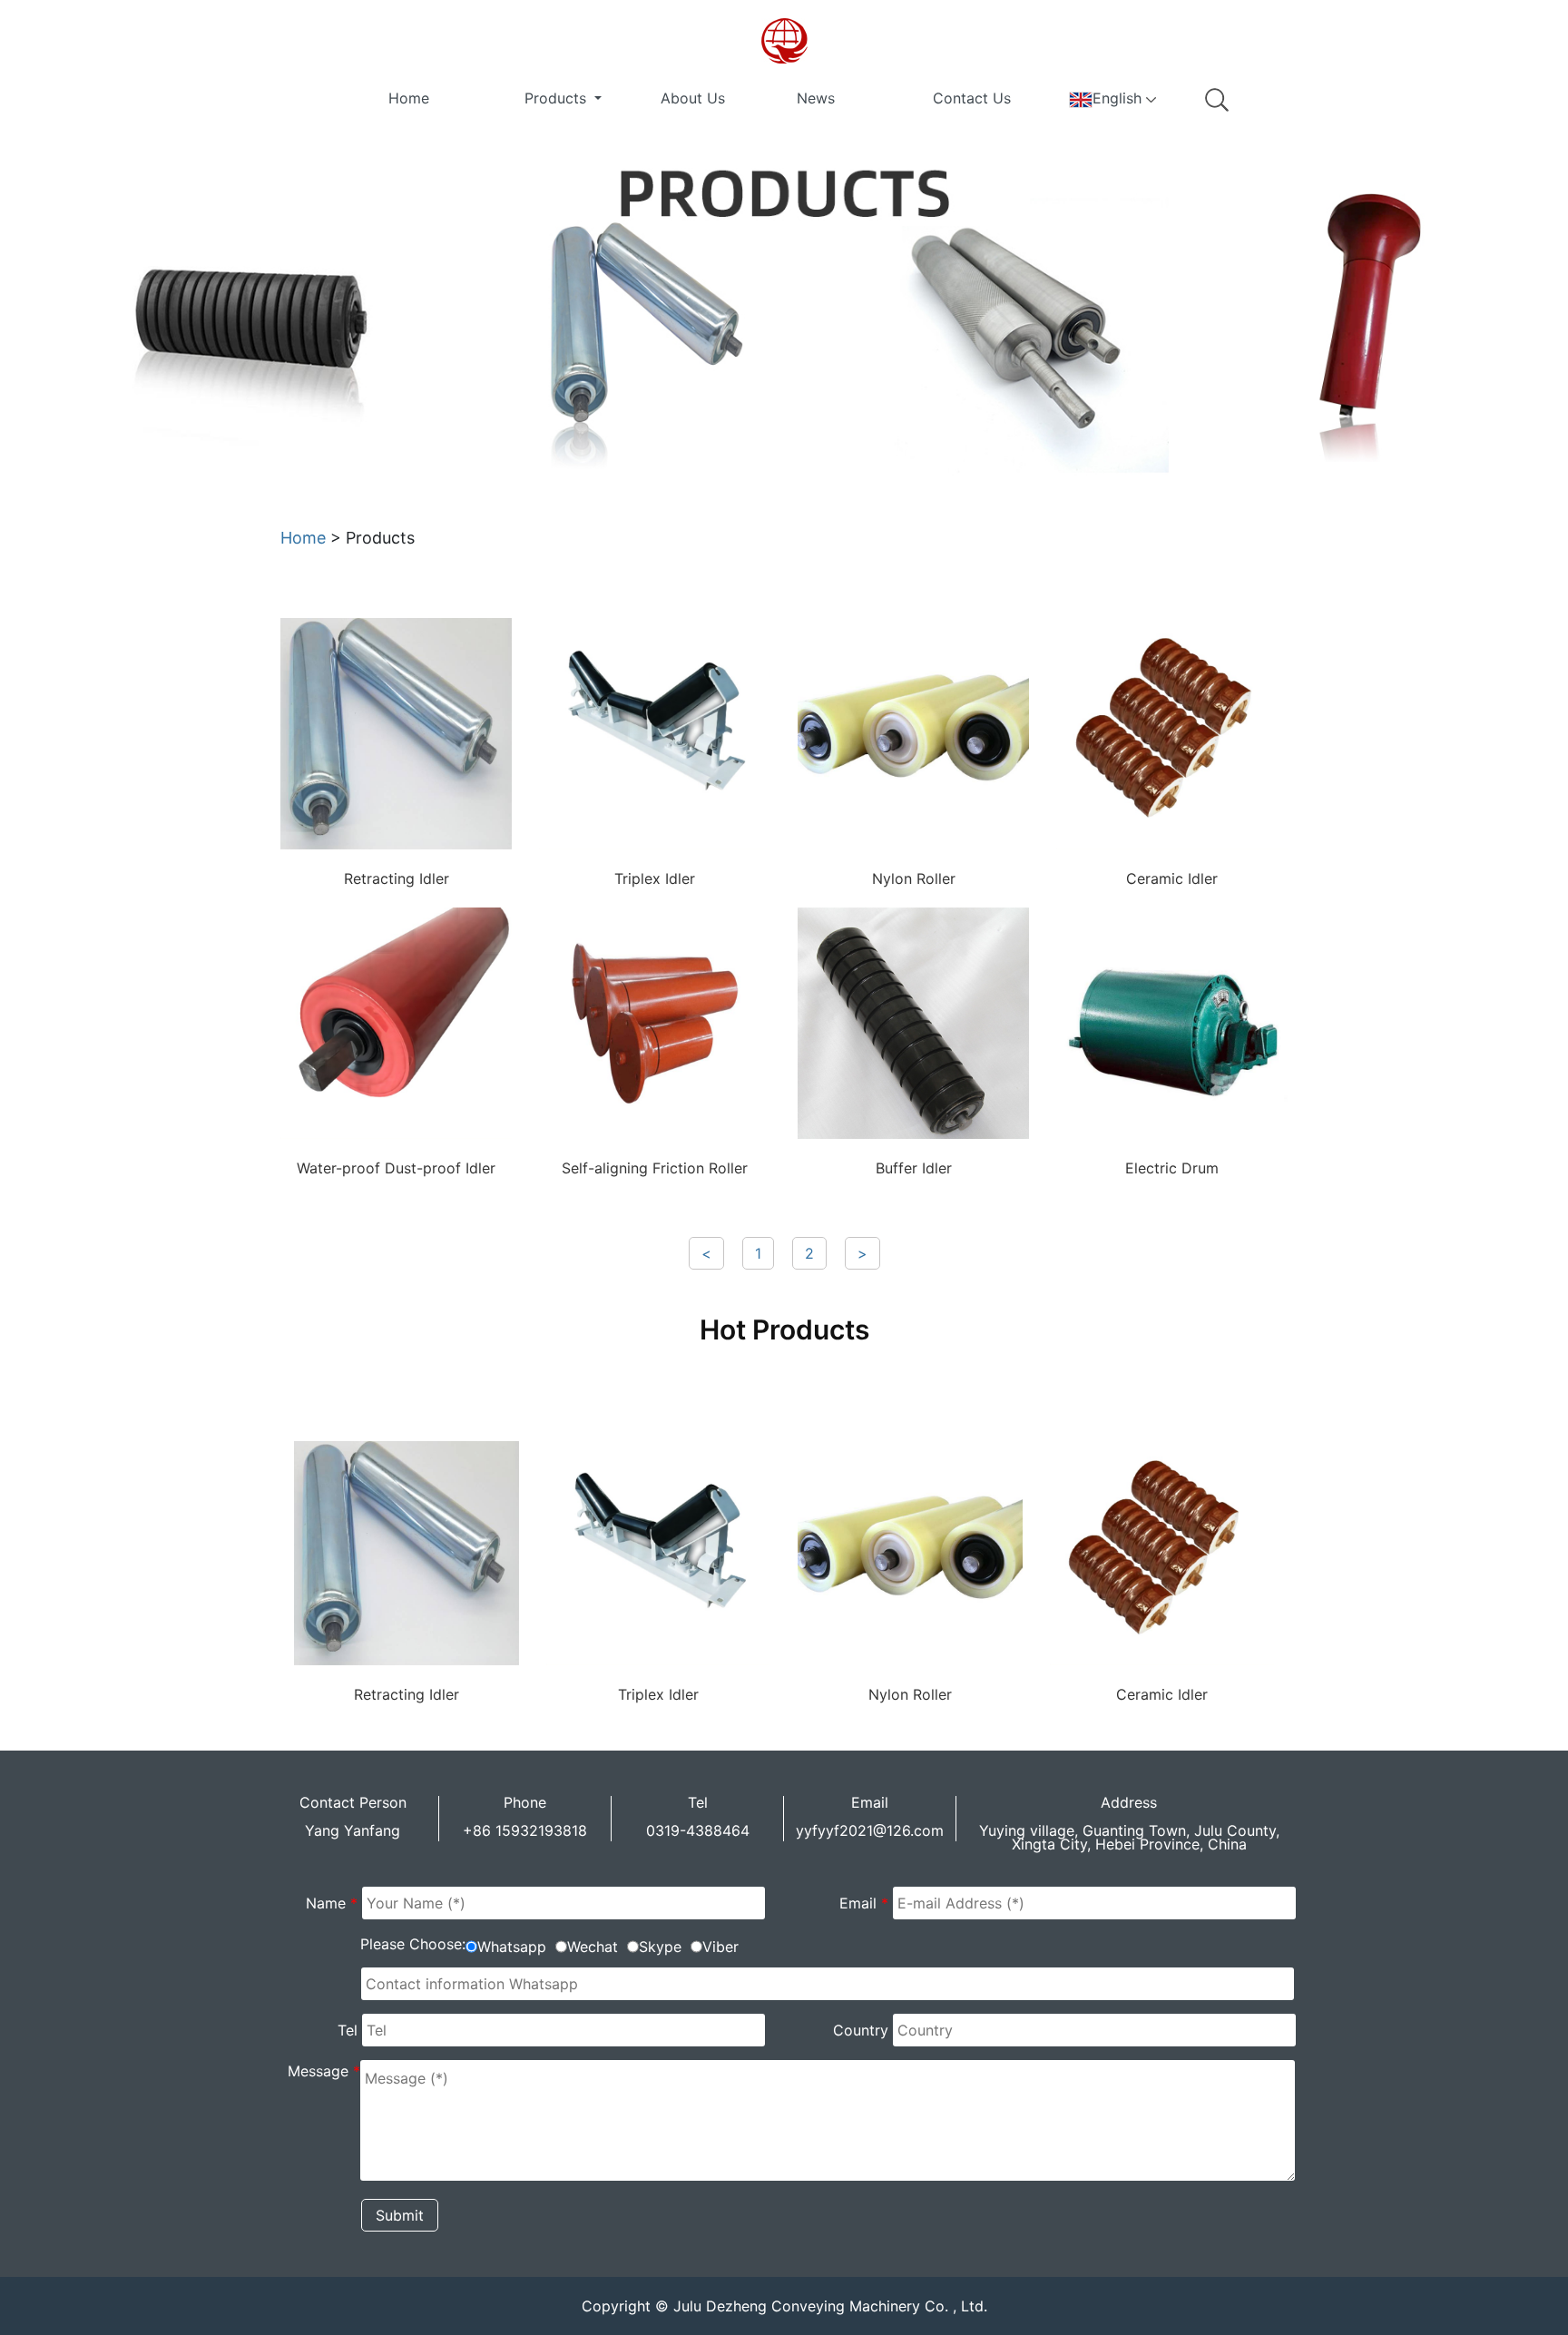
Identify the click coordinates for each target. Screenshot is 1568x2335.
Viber (720, 1947)
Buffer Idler (914, 1168)
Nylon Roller (914, 878)
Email (864, 1903)
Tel (348, 2030)
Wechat (593, 1947)
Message (324, 2071)
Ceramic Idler (1172, 878)
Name (332, 1903)
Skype (660, 1947)
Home (409, 98)
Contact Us (972, 98)
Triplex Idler (655, 878)
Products (558, 98)
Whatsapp (512, 1947)
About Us (693, 98)
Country (861, 2030)
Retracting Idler (397, 878)
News (816, 98)
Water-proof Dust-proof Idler (396, 1168)
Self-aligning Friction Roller (655, 1168)
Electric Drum (1172, 1168)
